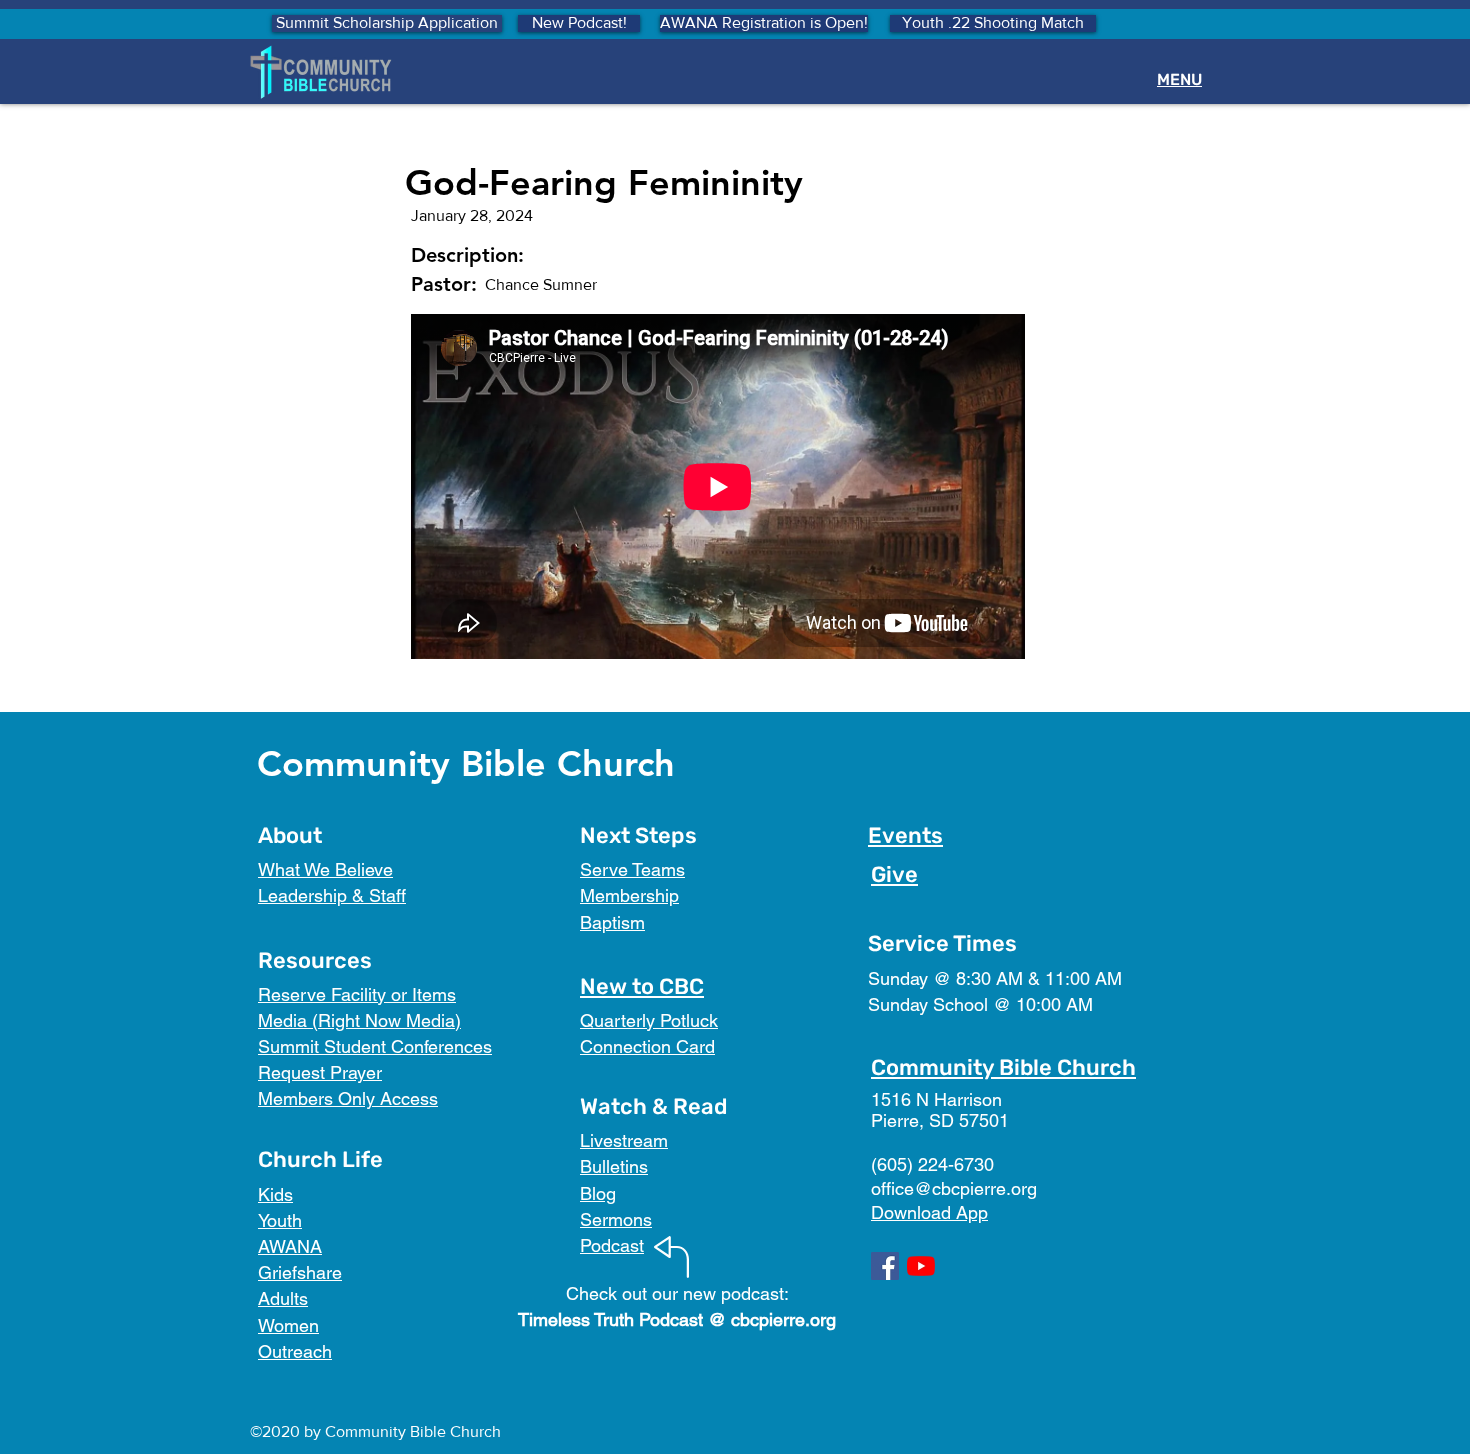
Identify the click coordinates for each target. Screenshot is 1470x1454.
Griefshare (300, 1272)
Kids (275, 1194)
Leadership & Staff (332, 895)
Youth (280, 1220)
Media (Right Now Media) (359, 1020)
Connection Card (647, 1046)
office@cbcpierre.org (954, 1188)
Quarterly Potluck (649, 1020)
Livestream (624, 1140)
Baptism (612, 922)
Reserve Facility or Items (357, 994)
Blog (598, 1193)
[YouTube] (921, 1266)
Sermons (616, 1219)
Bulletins (614, 1166)
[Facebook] (885, 1266)
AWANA (290, 1246)
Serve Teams (632, 869)
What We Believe (325, 869)
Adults (283, 1298)
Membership (629, 895)
